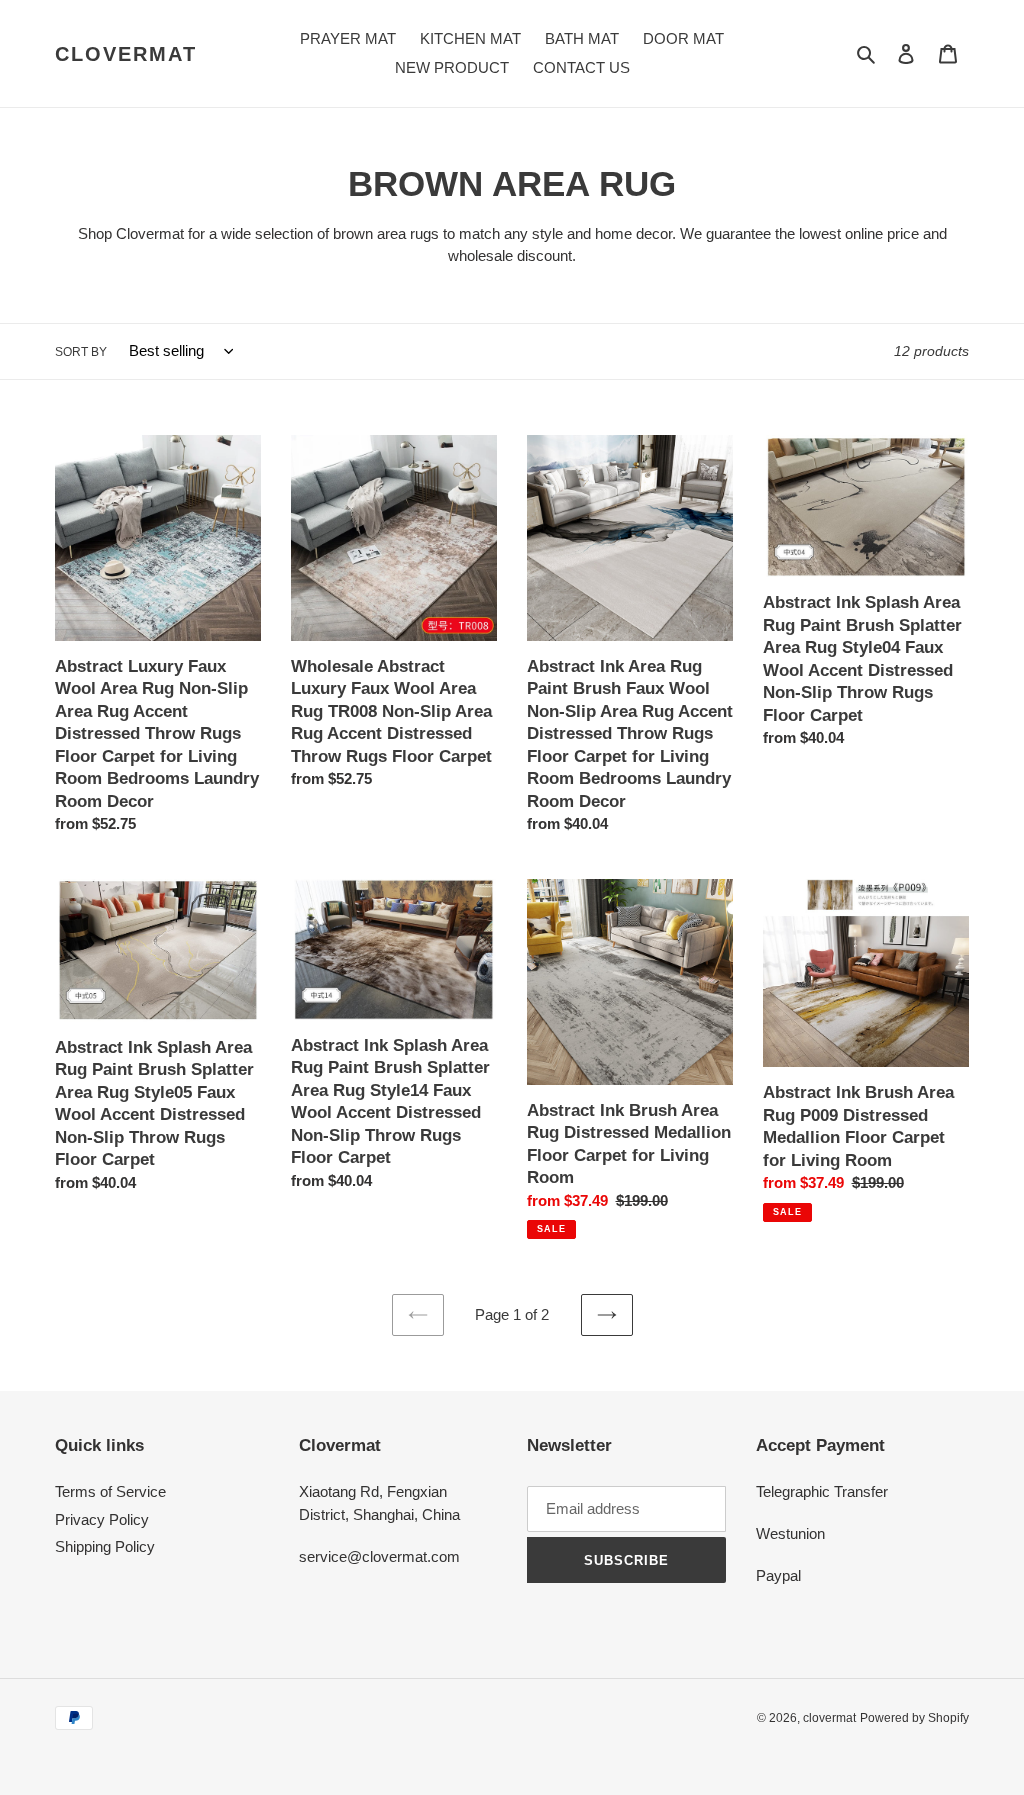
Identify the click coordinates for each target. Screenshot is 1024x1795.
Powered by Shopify (914, 1718)
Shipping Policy (105, 1546)
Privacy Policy (102, 1519)
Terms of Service (110, 1491)
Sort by (81, 352)
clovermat (126, 54)
